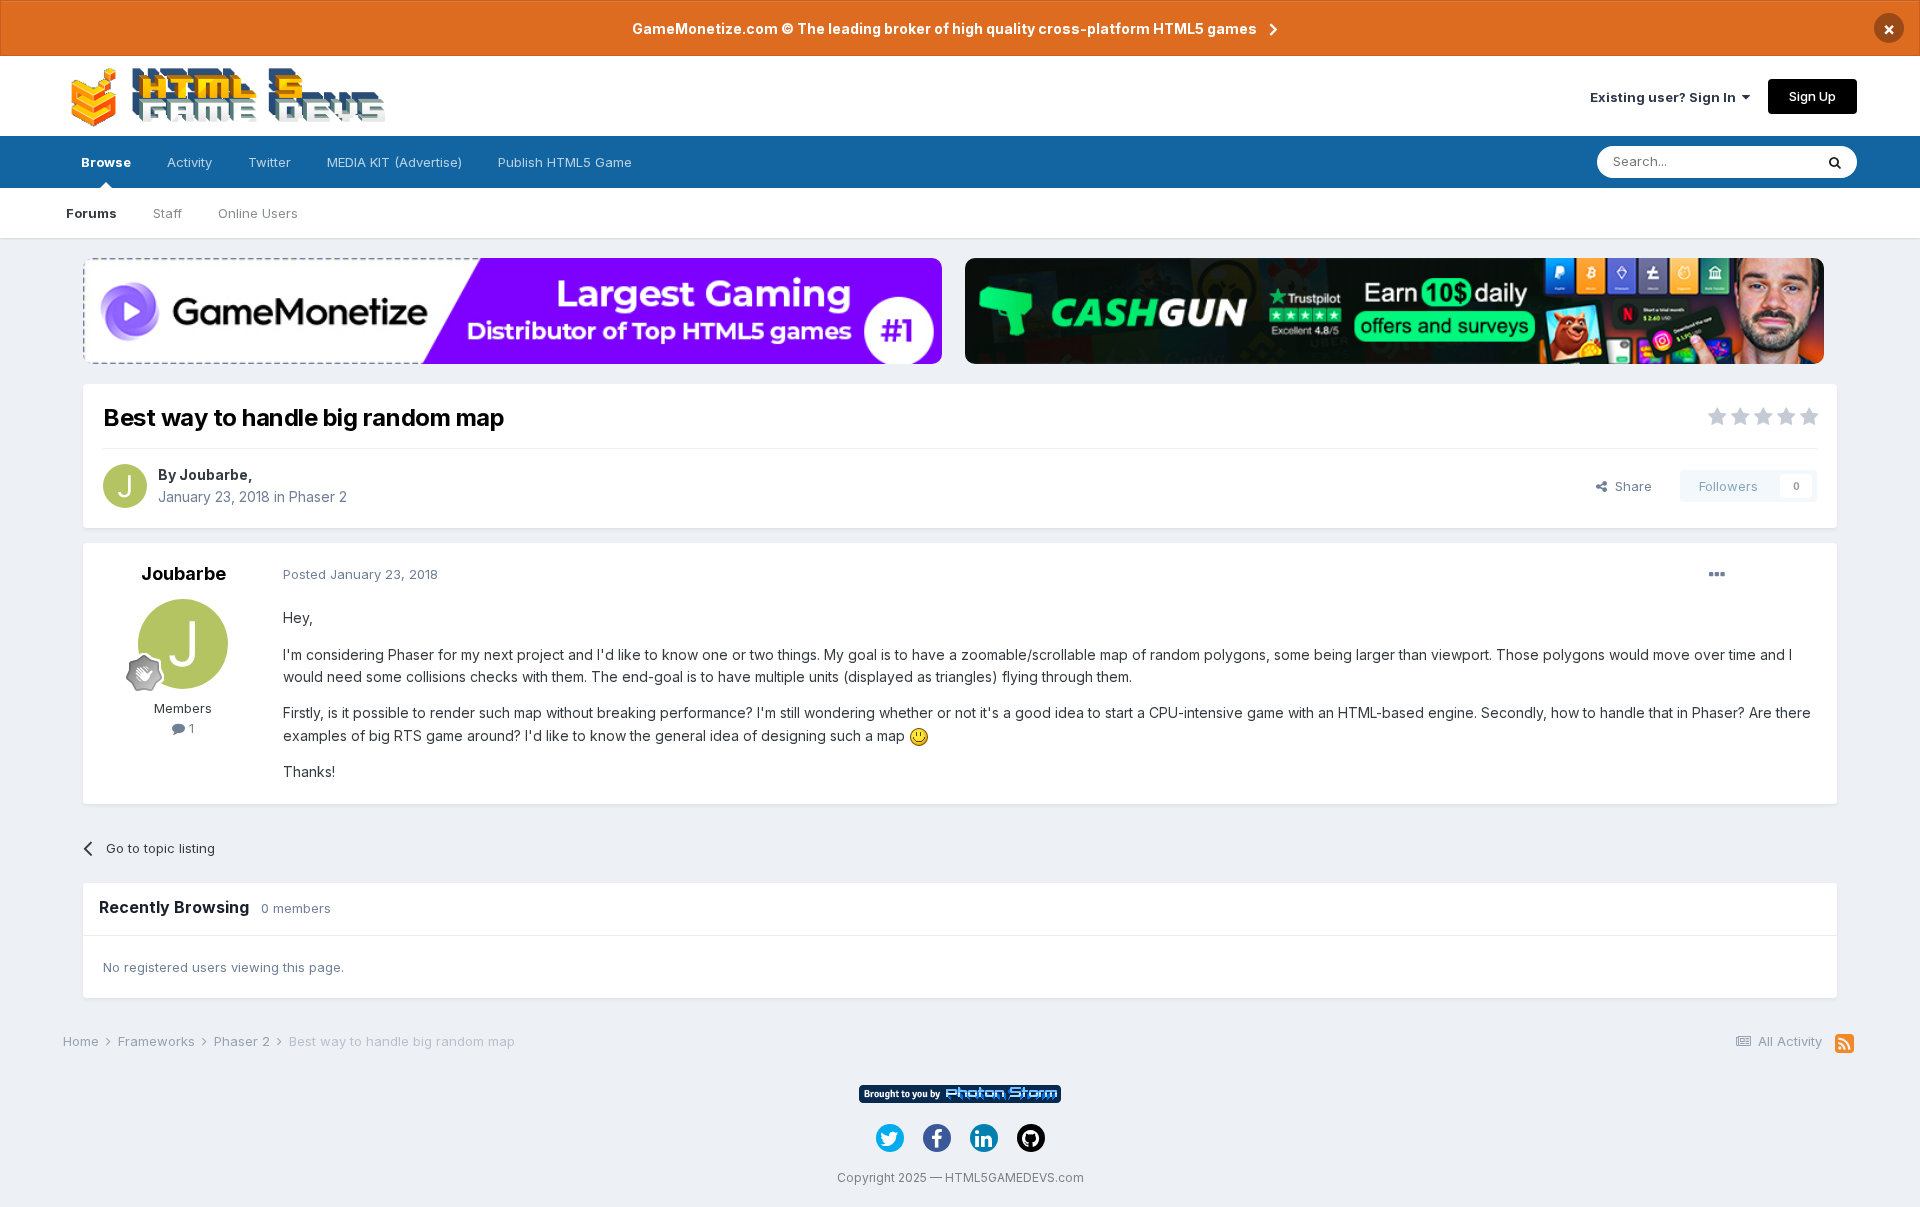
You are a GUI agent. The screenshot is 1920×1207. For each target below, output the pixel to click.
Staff (167, 213)
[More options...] (1717, 575)
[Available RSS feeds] (1844, 1044)
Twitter (269, 162)
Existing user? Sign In (1666, 97)
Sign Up (1812, 96)
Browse (106, 162)
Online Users (258, 213)
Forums (91, 213)
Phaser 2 (318, 496)
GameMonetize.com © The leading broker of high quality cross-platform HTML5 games (944, 28)
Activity (189, 162)
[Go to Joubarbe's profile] (125, 486)
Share (1629, 486)
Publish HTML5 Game (565, 162)
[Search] (1835, 162)
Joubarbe (213, 474)
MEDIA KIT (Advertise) (394, 162)
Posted (360, 574)
